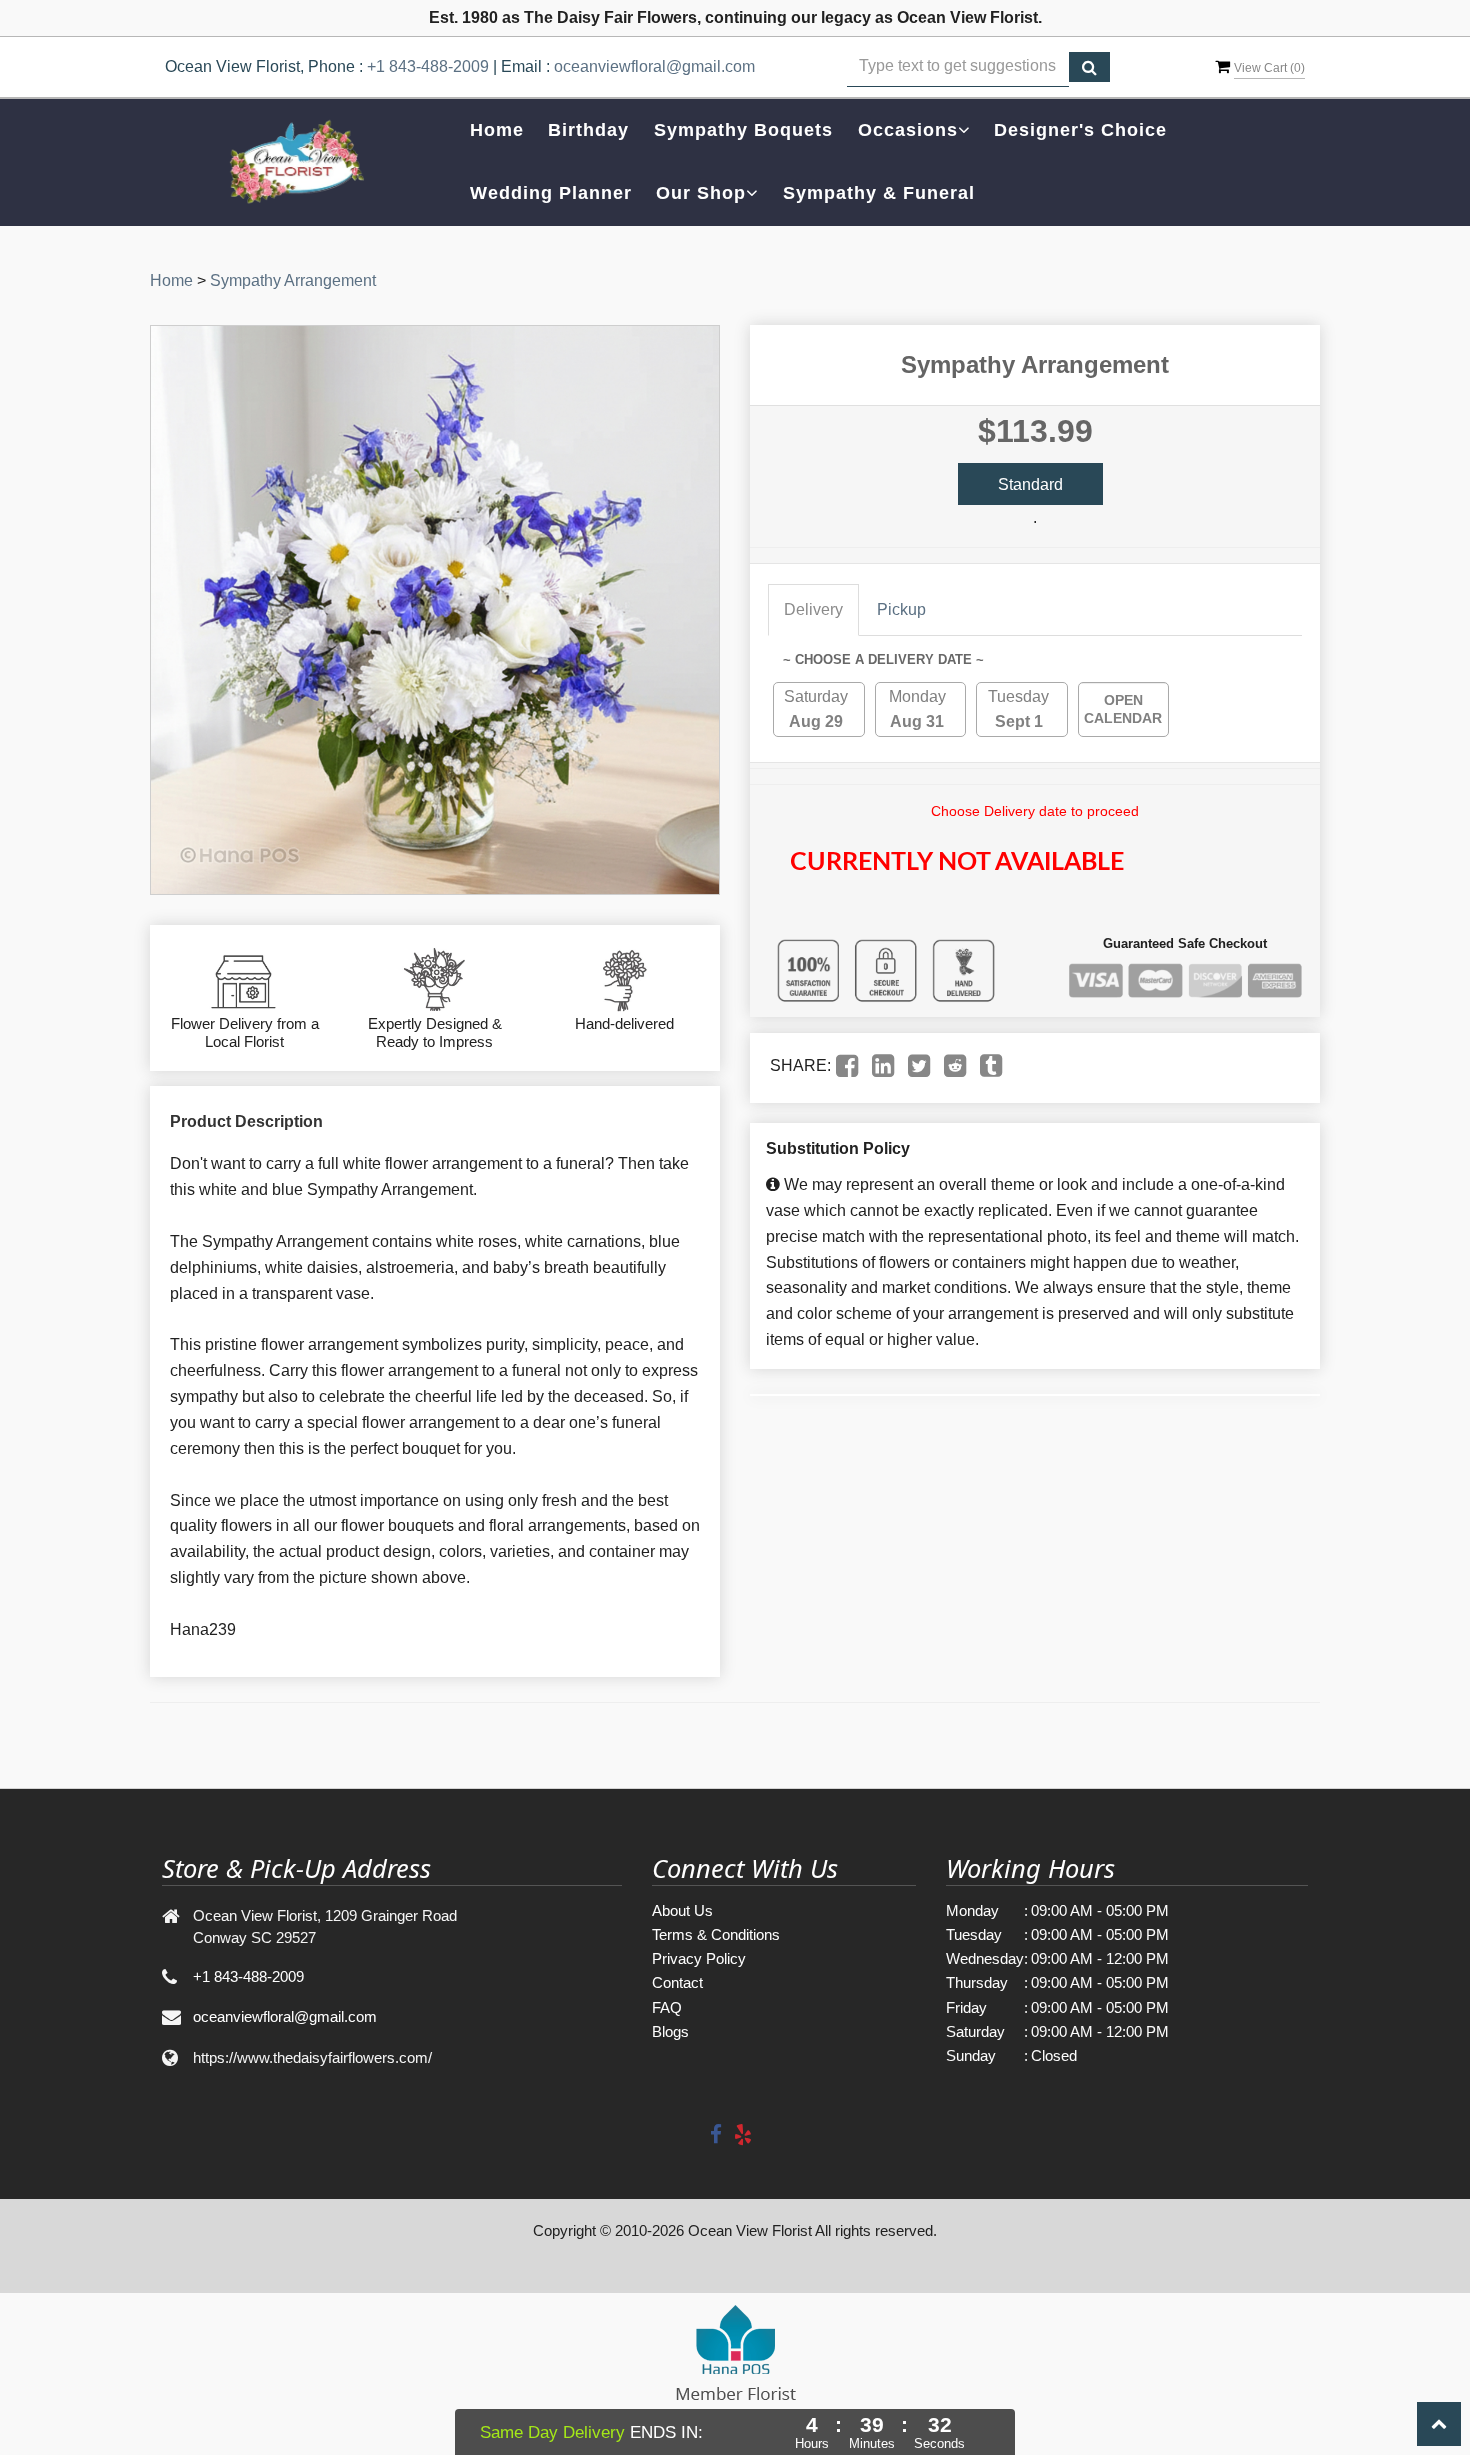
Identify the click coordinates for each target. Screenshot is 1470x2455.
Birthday (588, 130)
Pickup (901, 609)
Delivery (813, 609)
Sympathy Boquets (743, 130)
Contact (677, 1982)
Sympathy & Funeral (879, 193)
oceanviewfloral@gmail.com (654, 66)
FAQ (667, 2007)
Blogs (670, 2031)
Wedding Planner (551, 193)
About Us (682, 1910)
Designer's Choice (1080, 130)
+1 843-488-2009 (428, 66)
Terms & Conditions (716, 1934)
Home (497, 130)
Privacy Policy (699, 1958)
